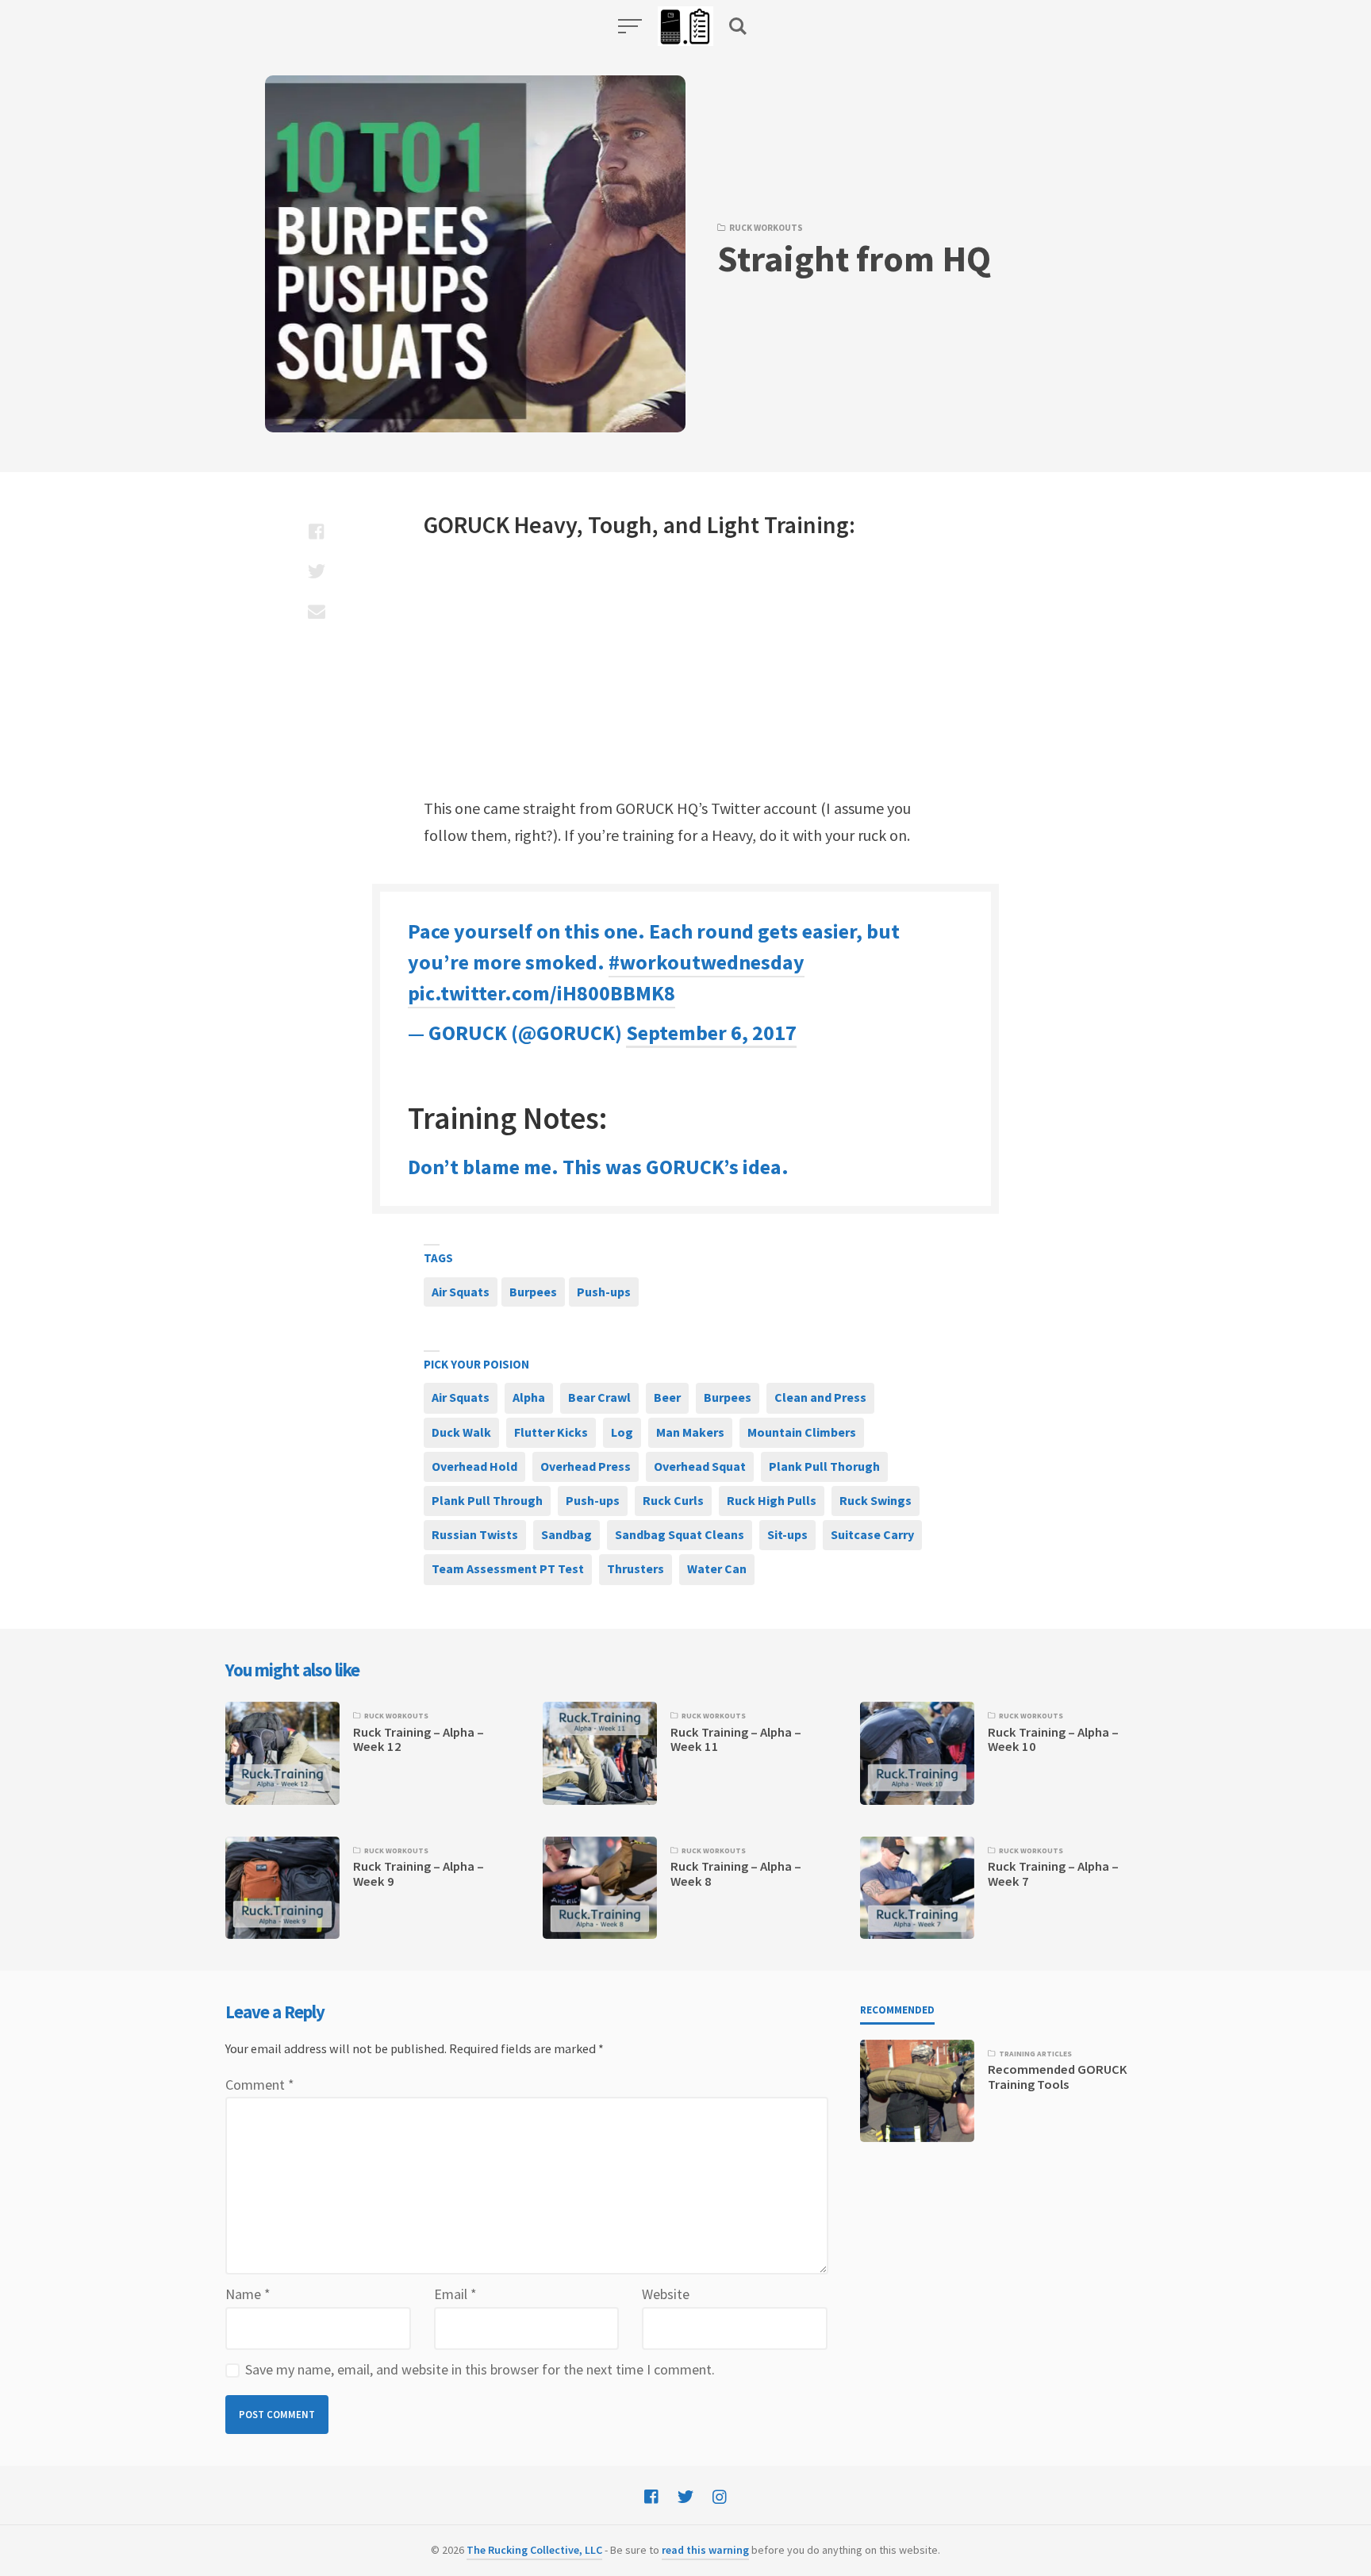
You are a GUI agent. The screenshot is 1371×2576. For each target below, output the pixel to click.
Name (248, 2294)
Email (455, 2294)
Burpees (533, 1292)
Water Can (717, 1568)
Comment (260, 2085)
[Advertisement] (685, 668)
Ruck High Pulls (772, 1500)
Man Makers (690, 1432)
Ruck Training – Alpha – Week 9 (419, 1873)
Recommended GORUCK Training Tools (1058, 2077)
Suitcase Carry (872, 1534)
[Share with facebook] (316, 532)
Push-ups (604, 1292)
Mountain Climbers (802, 1432)
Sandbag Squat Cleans (680, 1534)
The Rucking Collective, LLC (534, 2550)
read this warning (705, 2550)
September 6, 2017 (711, 1033)
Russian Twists (475, 1534)
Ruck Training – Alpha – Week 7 (1053, 1873)
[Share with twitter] (316, 571)
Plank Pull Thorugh (824, 1466)
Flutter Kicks (551, 1432)
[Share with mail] (316, 611)
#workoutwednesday (707, 962)
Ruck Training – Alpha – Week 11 (736, 1739)
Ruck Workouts (766, 228)
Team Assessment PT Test (508, 1568)
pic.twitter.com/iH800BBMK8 (541, 993)
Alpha (529, 1397)
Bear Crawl (599, 1397)
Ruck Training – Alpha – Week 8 (736, 1873)
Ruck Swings (876, 1500)
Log (622, 1432)
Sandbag (566, 1534)
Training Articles (1035, 2054)
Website (666, 2294)
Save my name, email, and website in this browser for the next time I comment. (480, 2369)
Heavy (545, 524)
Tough (620, 524)
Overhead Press (586, 1466)
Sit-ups (787, 1534)
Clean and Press (820, 1397)
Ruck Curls (673, 1500)
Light (733, 524)
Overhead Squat (700, 1466)
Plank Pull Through (487, 1500)
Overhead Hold (474, 1466)
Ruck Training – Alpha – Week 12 (419, 1739)
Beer (667, 1397)
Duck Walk (461, 1432)
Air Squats (461, 1292)
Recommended (897, 2010)
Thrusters (636, 1568)
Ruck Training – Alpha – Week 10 (1053, 1739)
